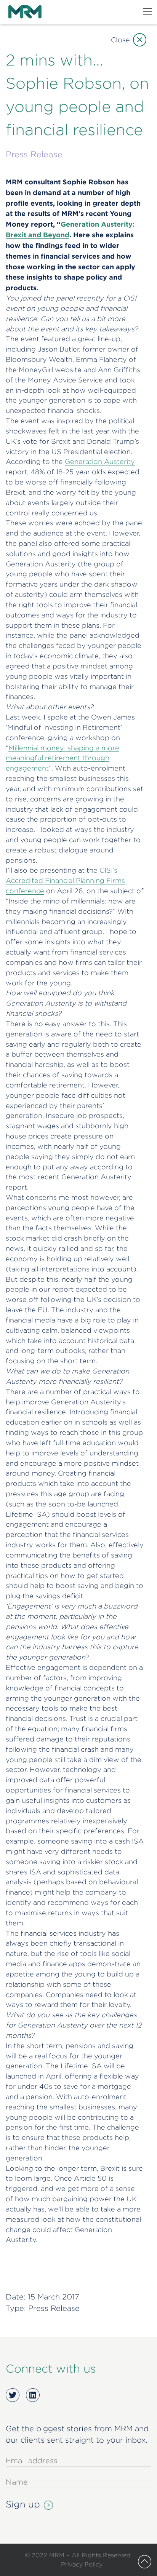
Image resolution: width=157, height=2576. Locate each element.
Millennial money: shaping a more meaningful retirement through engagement (62, 758)
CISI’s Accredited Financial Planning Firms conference (65, 880)
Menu (147, 12)
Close (120, 40)
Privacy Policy (82, 2564)
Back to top (145, 2562)
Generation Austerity (100, 461)
